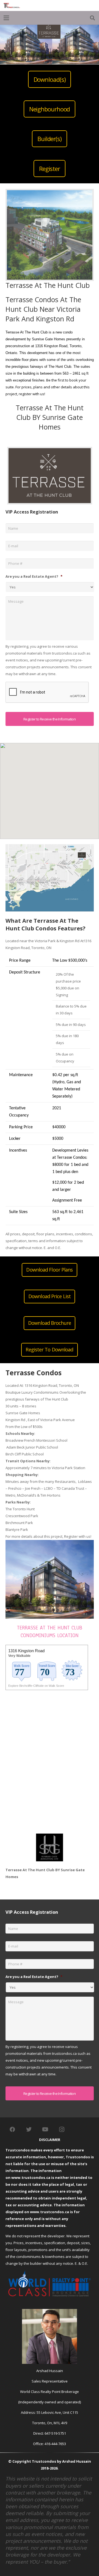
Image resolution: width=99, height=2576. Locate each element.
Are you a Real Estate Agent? (34, 576)
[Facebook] (12, 2129)
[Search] (92, 18)
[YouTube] (45, 2129)
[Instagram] (62, 2129)
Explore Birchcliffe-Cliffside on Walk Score (36, 1686)
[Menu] (6, 18)
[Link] (12, 5)
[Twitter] (29, 2129)
